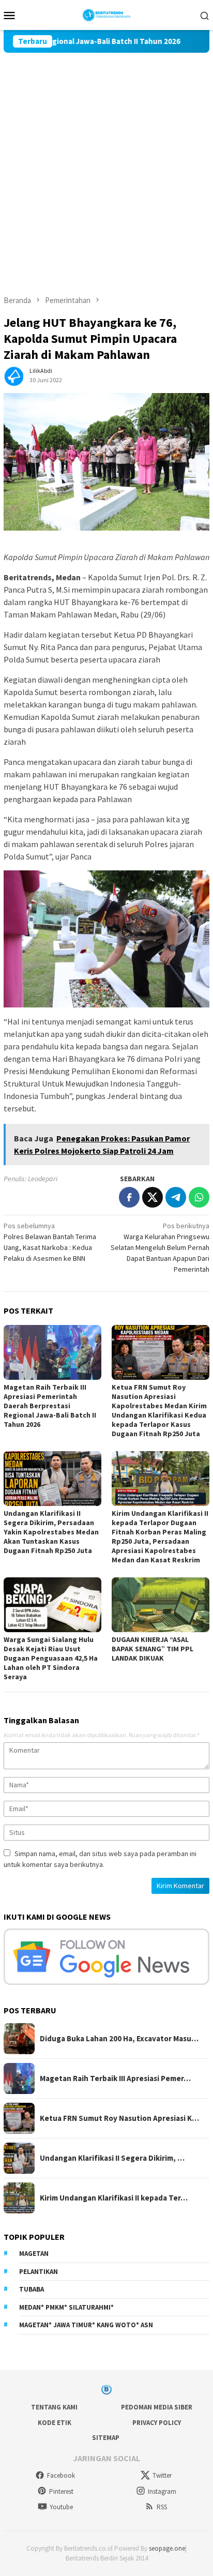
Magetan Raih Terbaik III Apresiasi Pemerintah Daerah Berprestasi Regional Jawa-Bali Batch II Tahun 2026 (50, 1406)
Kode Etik (55, 2423)
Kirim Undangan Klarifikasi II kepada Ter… (114, 2198)
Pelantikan (39, 2272)
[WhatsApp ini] (199, 1197)
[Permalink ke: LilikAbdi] (14, 375)
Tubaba (32, 2289)
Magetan (34, 2254)
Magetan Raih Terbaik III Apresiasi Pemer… (115, 2078)
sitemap (106, 2438)
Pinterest (61, 2491)
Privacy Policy (157, 2423)
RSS (162, 2507)
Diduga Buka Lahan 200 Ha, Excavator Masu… (119, 2039)
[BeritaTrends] (107, 14)
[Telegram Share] (176, 1197)
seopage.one (167, 2548)
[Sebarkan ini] (129, 1197)
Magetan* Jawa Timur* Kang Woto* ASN (86, 2325)
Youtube (61, 2507)
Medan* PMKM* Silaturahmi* (66, 2307)
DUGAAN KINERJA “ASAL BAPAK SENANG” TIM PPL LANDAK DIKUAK (153, 1649)
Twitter (162, 2475)
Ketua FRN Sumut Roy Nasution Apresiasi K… (119, 2118)
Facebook (61, 2475)
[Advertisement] (106, 164)
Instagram (162, 2491)
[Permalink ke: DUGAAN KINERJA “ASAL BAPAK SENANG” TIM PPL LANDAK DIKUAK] (161, 1605)
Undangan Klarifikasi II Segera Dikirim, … (112, 2158)
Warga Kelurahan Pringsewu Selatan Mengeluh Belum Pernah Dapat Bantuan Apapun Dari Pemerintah (160, 1247)
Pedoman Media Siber (157, 2407)
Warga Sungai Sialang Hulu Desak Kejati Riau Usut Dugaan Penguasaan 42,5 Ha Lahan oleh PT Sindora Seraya (51, 1658)
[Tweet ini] (153, 1197)
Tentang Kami (54, 2407)
